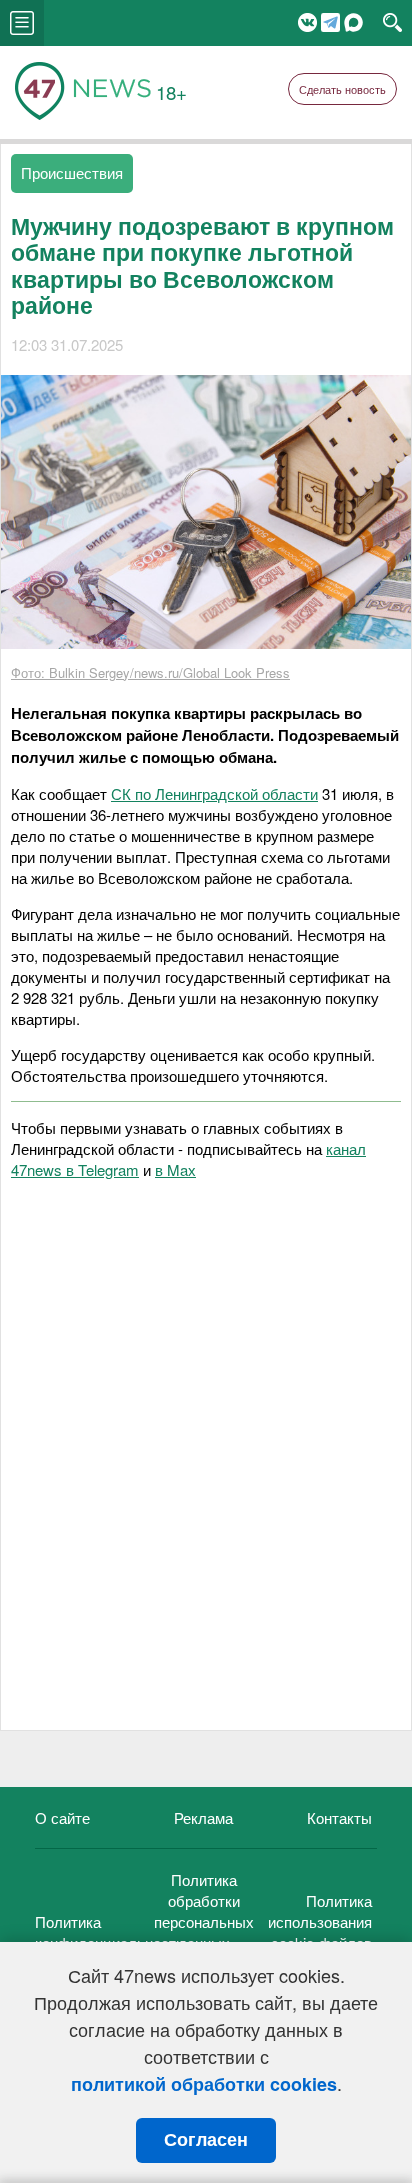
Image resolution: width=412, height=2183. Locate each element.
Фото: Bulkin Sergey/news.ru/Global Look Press (150, 672)
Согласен (206, 2140)
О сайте (62, 1817)
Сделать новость (342, 89)
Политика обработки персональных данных (204, 1911)
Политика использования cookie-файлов (320, 1921)
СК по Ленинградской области (214, 793)
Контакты (339, 1817)
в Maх (175, 1169)
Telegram (330, 22)
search (392, 23)
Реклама (203, 1817)
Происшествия (72, 172)
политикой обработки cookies (204, 2084)
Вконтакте (307, 22)
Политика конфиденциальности (109, 1932)
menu (22, 23)
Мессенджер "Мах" (353, 22)
